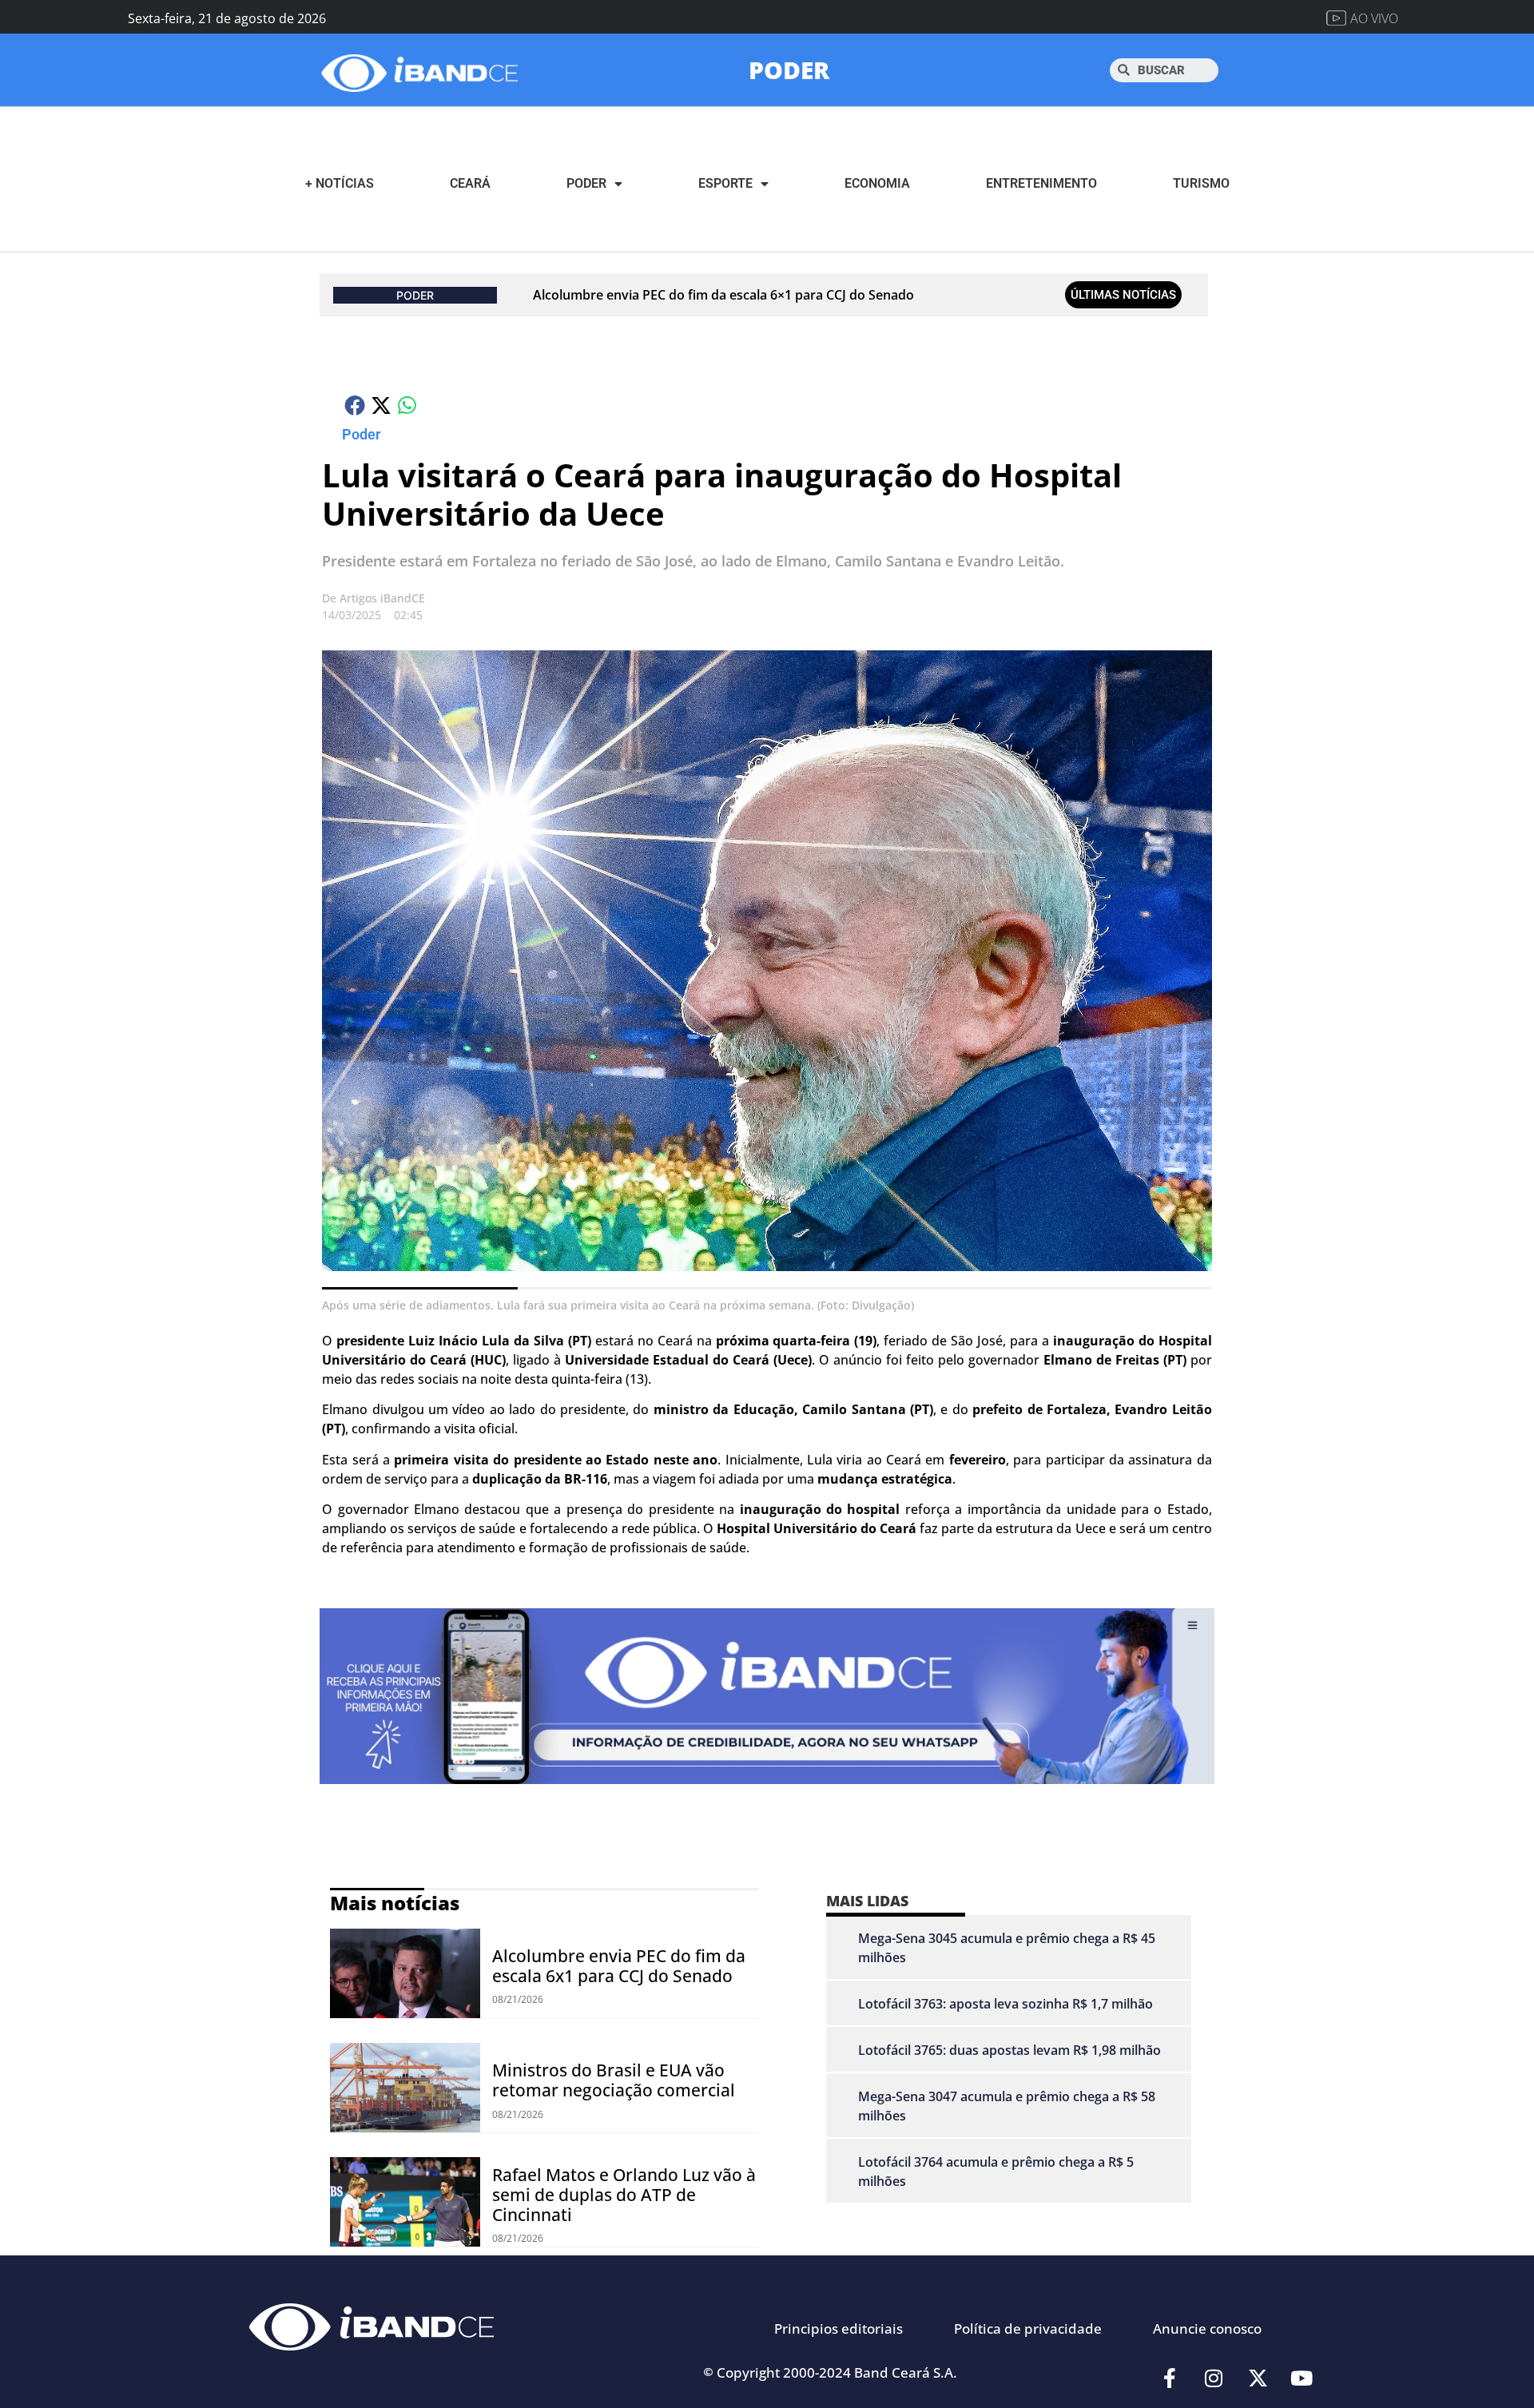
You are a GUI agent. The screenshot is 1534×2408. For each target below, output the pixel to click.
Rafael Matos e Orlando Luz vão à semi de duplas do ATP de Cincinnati (624, 2195)
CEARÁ (470, 183)
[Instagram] (1214, 2378)
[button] (355, 405)
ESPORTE (725, 183)
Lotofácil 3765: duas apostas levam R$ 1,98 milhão (1009, 2050)
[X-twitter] (1258, 2378)
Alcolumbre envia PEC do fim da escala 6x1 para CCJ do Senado (619, 1966)
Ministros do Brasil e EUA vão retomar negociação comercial (614, 2080)
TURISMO (1201, 183)
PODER (789, 70)
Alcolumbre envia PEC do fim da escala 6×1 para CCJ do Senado (723, 295)
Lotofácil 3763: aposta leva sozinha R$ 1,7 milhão (1005, 2004)
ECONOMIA (877, 183)
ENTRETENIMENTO (1041, 183)
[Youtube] (1302, 2378)
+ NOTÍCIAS (340, 183)
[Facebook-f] (1170, 2378)
